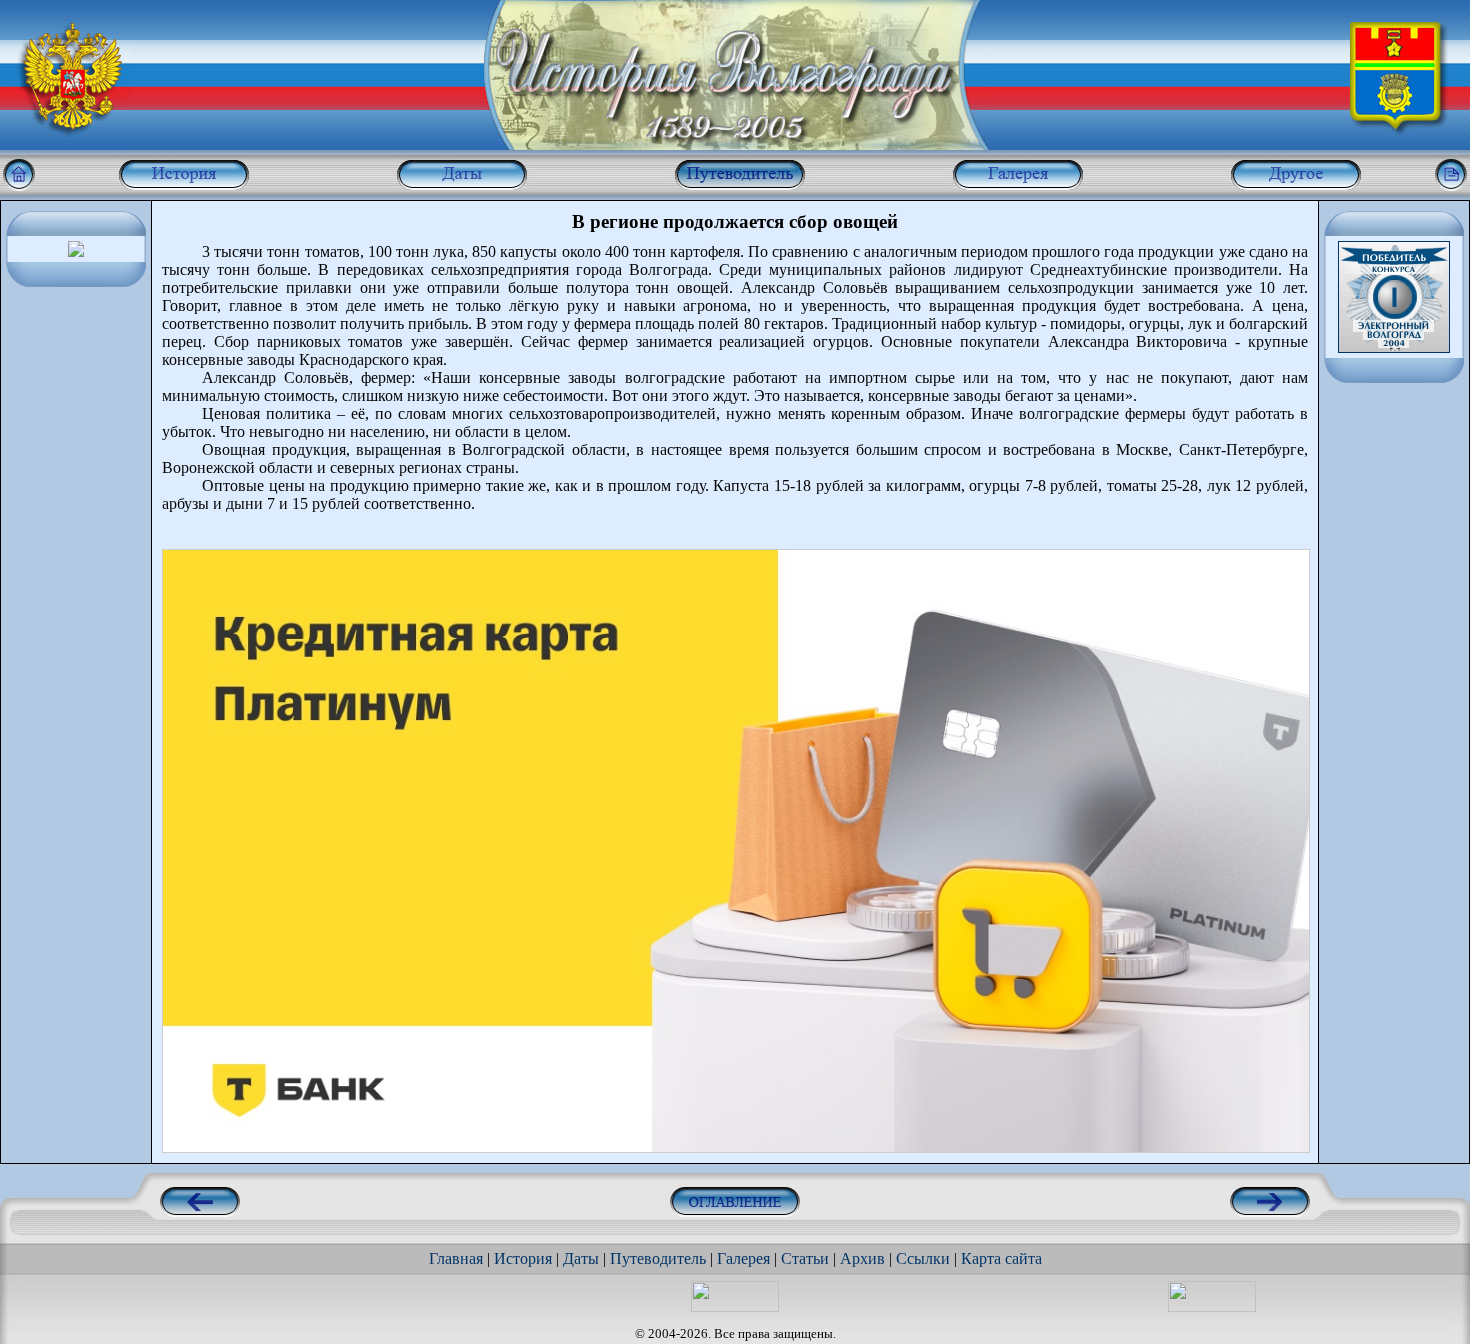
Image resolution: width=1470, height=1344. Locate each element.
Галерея (743, 1258)
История (523, 1258)
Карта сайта (1001, 1258)
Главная (456, 1258)
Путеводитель (658, 1258)
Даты (581, 1258)
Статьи (805, 1258)
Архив (862, 1258)
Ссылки (923, 1258)
